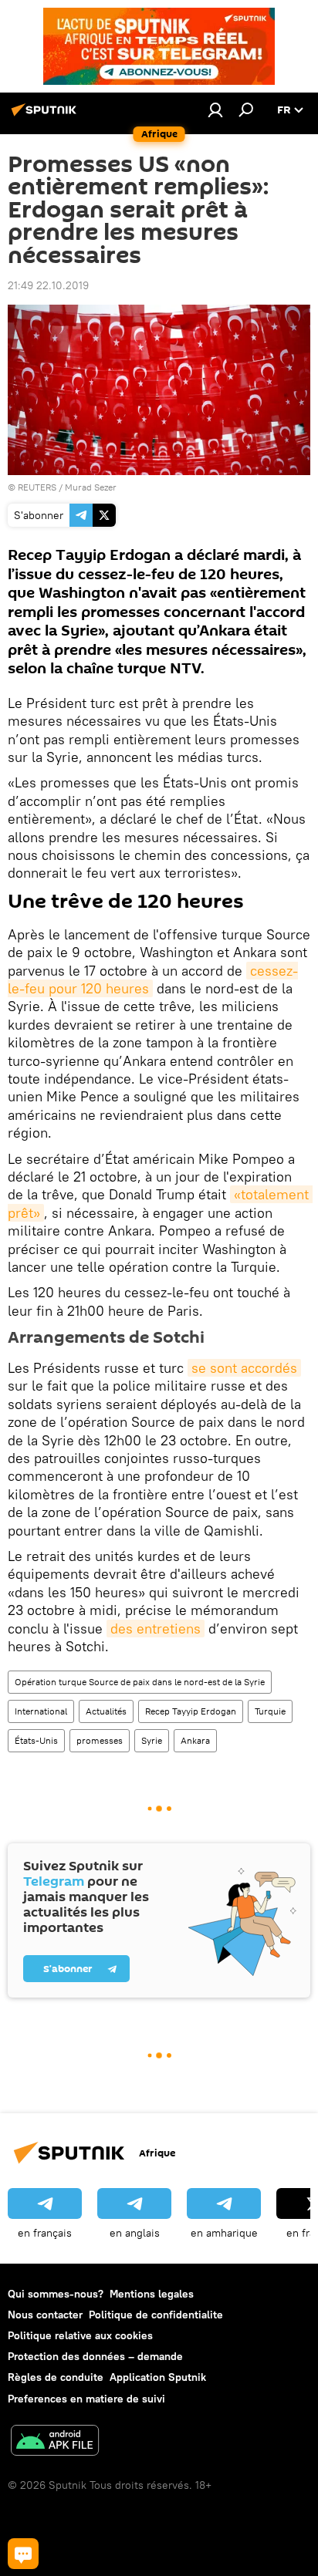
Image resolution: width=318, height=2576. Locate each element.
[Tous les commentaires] (23, 2554)
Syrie (152, 1740)
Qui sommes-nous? (56, 2294)
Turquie (270, 1711)
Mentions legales (152, 2294)
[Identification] (215, 110)
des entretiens (156, 1629)
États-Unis (36, 1740)
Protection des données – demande (95, 2356)
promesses (100, 1740)
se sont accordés (244, 1368)
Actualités (106, 1711)
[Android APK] (55, 2442)
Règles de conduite (56, 2377)
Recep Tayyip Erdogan (191, 1711)
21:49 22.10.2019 (48, 285)
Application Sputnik (158, 2377)
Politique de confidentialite (156, 2315)
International (41, 1711)
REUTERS (37, 487)
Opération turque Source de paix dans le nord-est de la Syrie (140, 1682)
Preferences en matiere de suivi (86, 2399)
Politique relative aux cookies (80, 2335)
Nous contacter (45, 2315)
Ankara (195, 1740)
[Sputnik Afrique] (46, 116)
